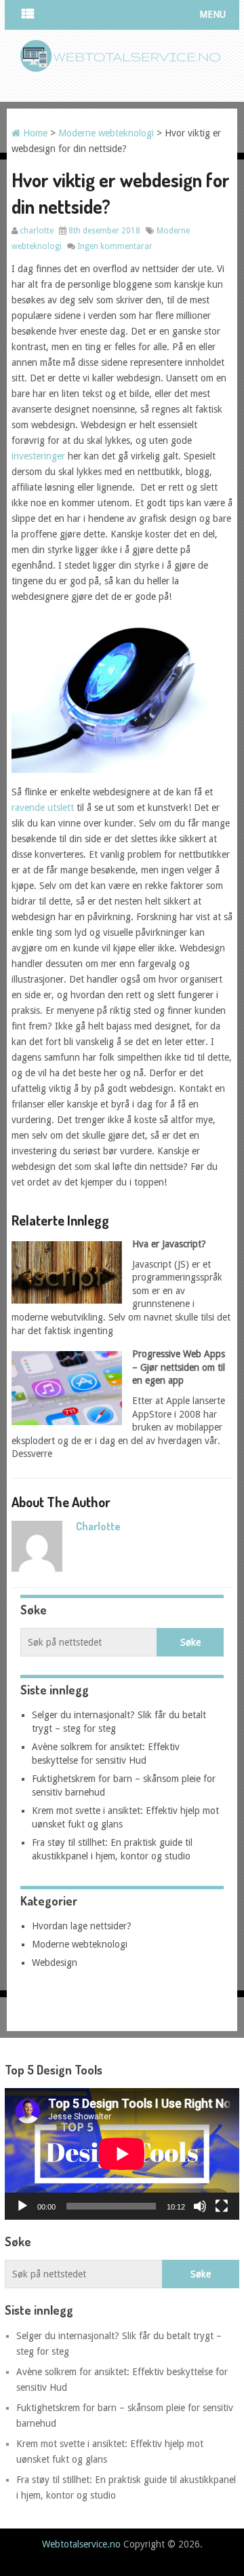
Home (34, 133)
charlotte (37, 231)
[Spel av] (22, 2206)
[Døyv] (200, 2206)
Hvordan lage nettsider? (82, 1926)
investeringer (38, 456)
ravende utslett (43, 808)
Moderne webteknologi (106, 133)
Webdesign (55, 1963)
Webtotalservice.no (81, 2544)
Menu (212, 14)
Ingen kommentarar (115, 246)
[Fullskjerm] (222, 2206)
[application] (122, 2154)
